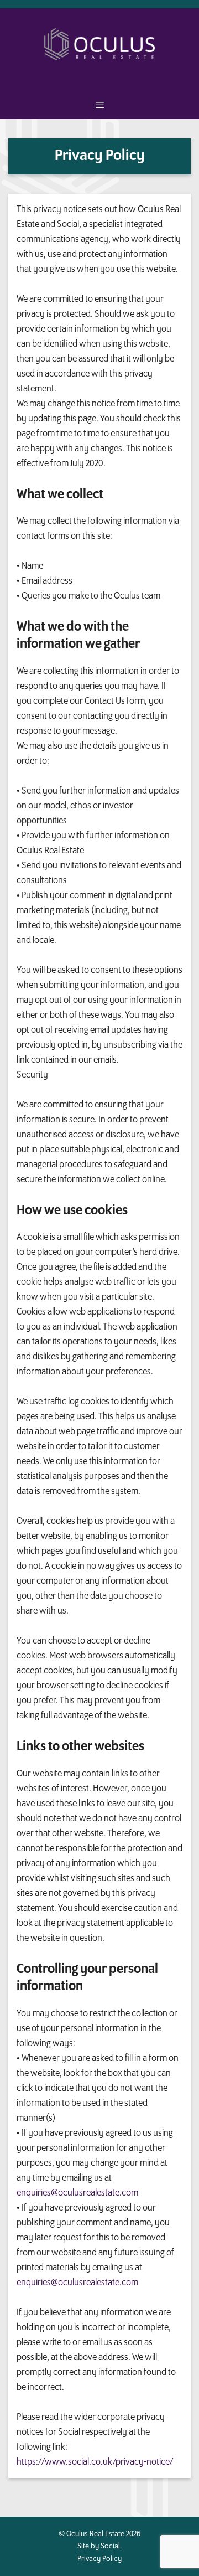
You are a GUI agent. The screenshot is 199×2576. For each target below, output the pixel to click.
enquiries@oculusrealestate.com (77, 2193)
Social (110, 2546)
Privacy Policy (99, 2559)
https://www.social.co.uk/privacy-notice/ (95, 2462)
